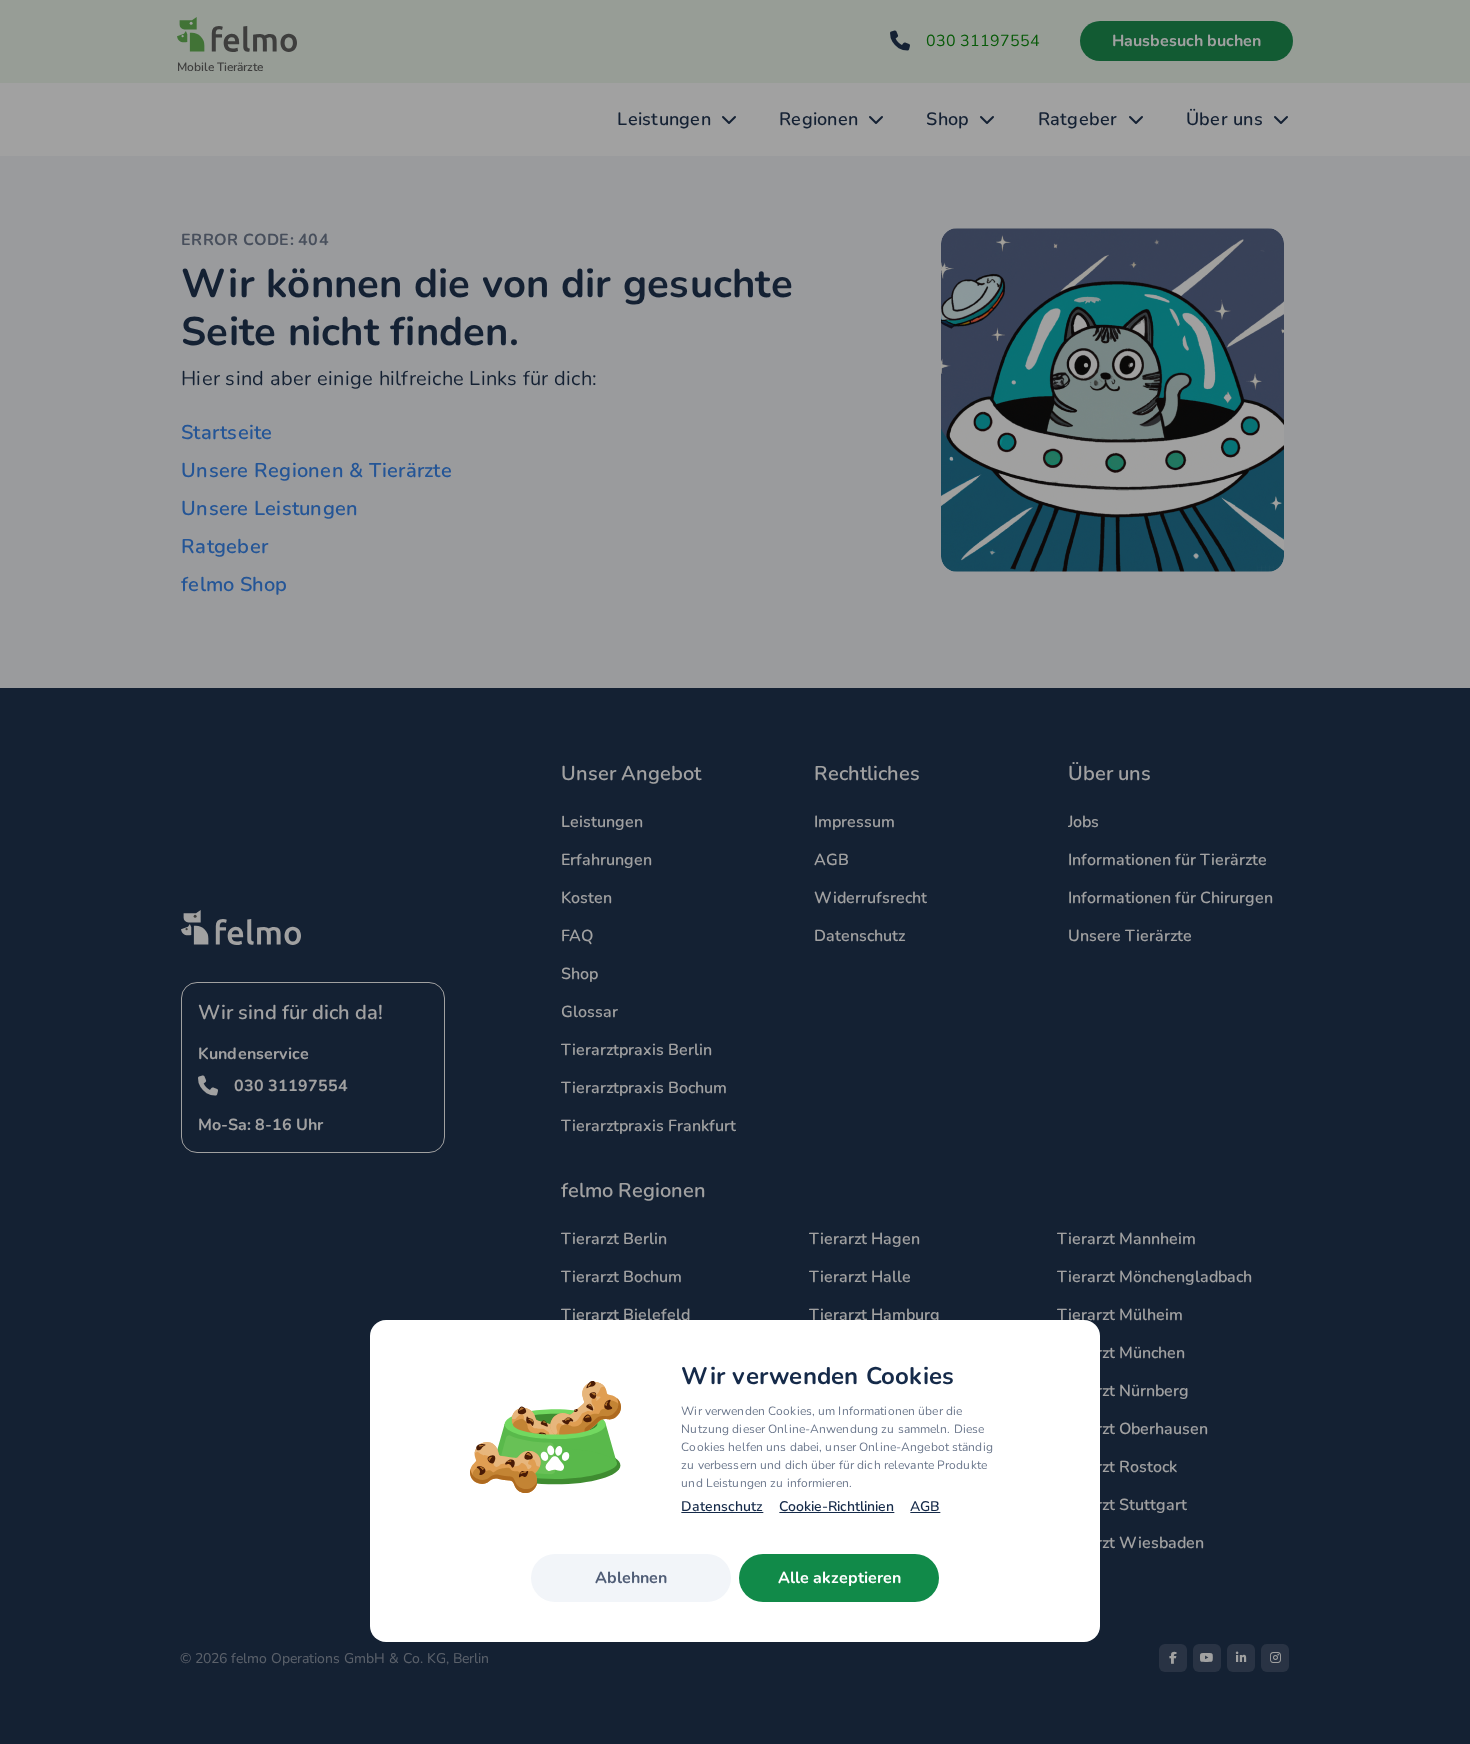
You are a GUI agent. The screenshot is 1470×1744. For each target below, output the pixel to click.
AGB (925, 1507)
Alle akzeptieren (839, 1578)
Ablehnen (631, 1578)
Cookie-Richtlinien (836, 1507)
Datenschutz (722, 1507)
